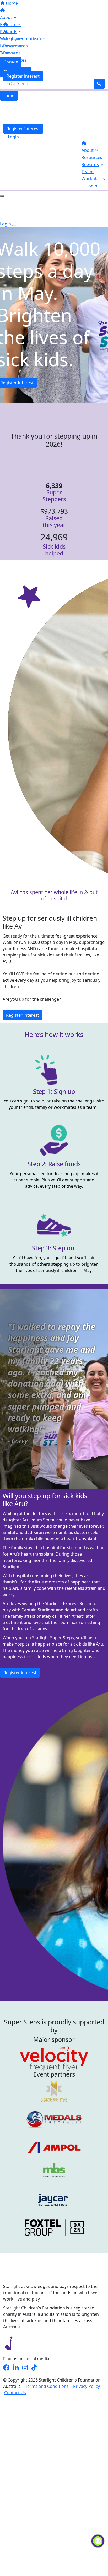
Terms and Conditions (47, 2386)
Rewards (90, 164)
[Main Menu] (2, 196)
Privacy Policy (87, 2386)
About (88, 150)
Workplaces (93, 179)
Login (9, 96)
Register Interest (23, 129)
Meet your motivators (25, 39)
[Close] (14, 225)
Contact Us (15, 2393)
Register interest (23, 76)
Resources (92, 157)
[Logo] (36, 11)
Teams (88, 172)
